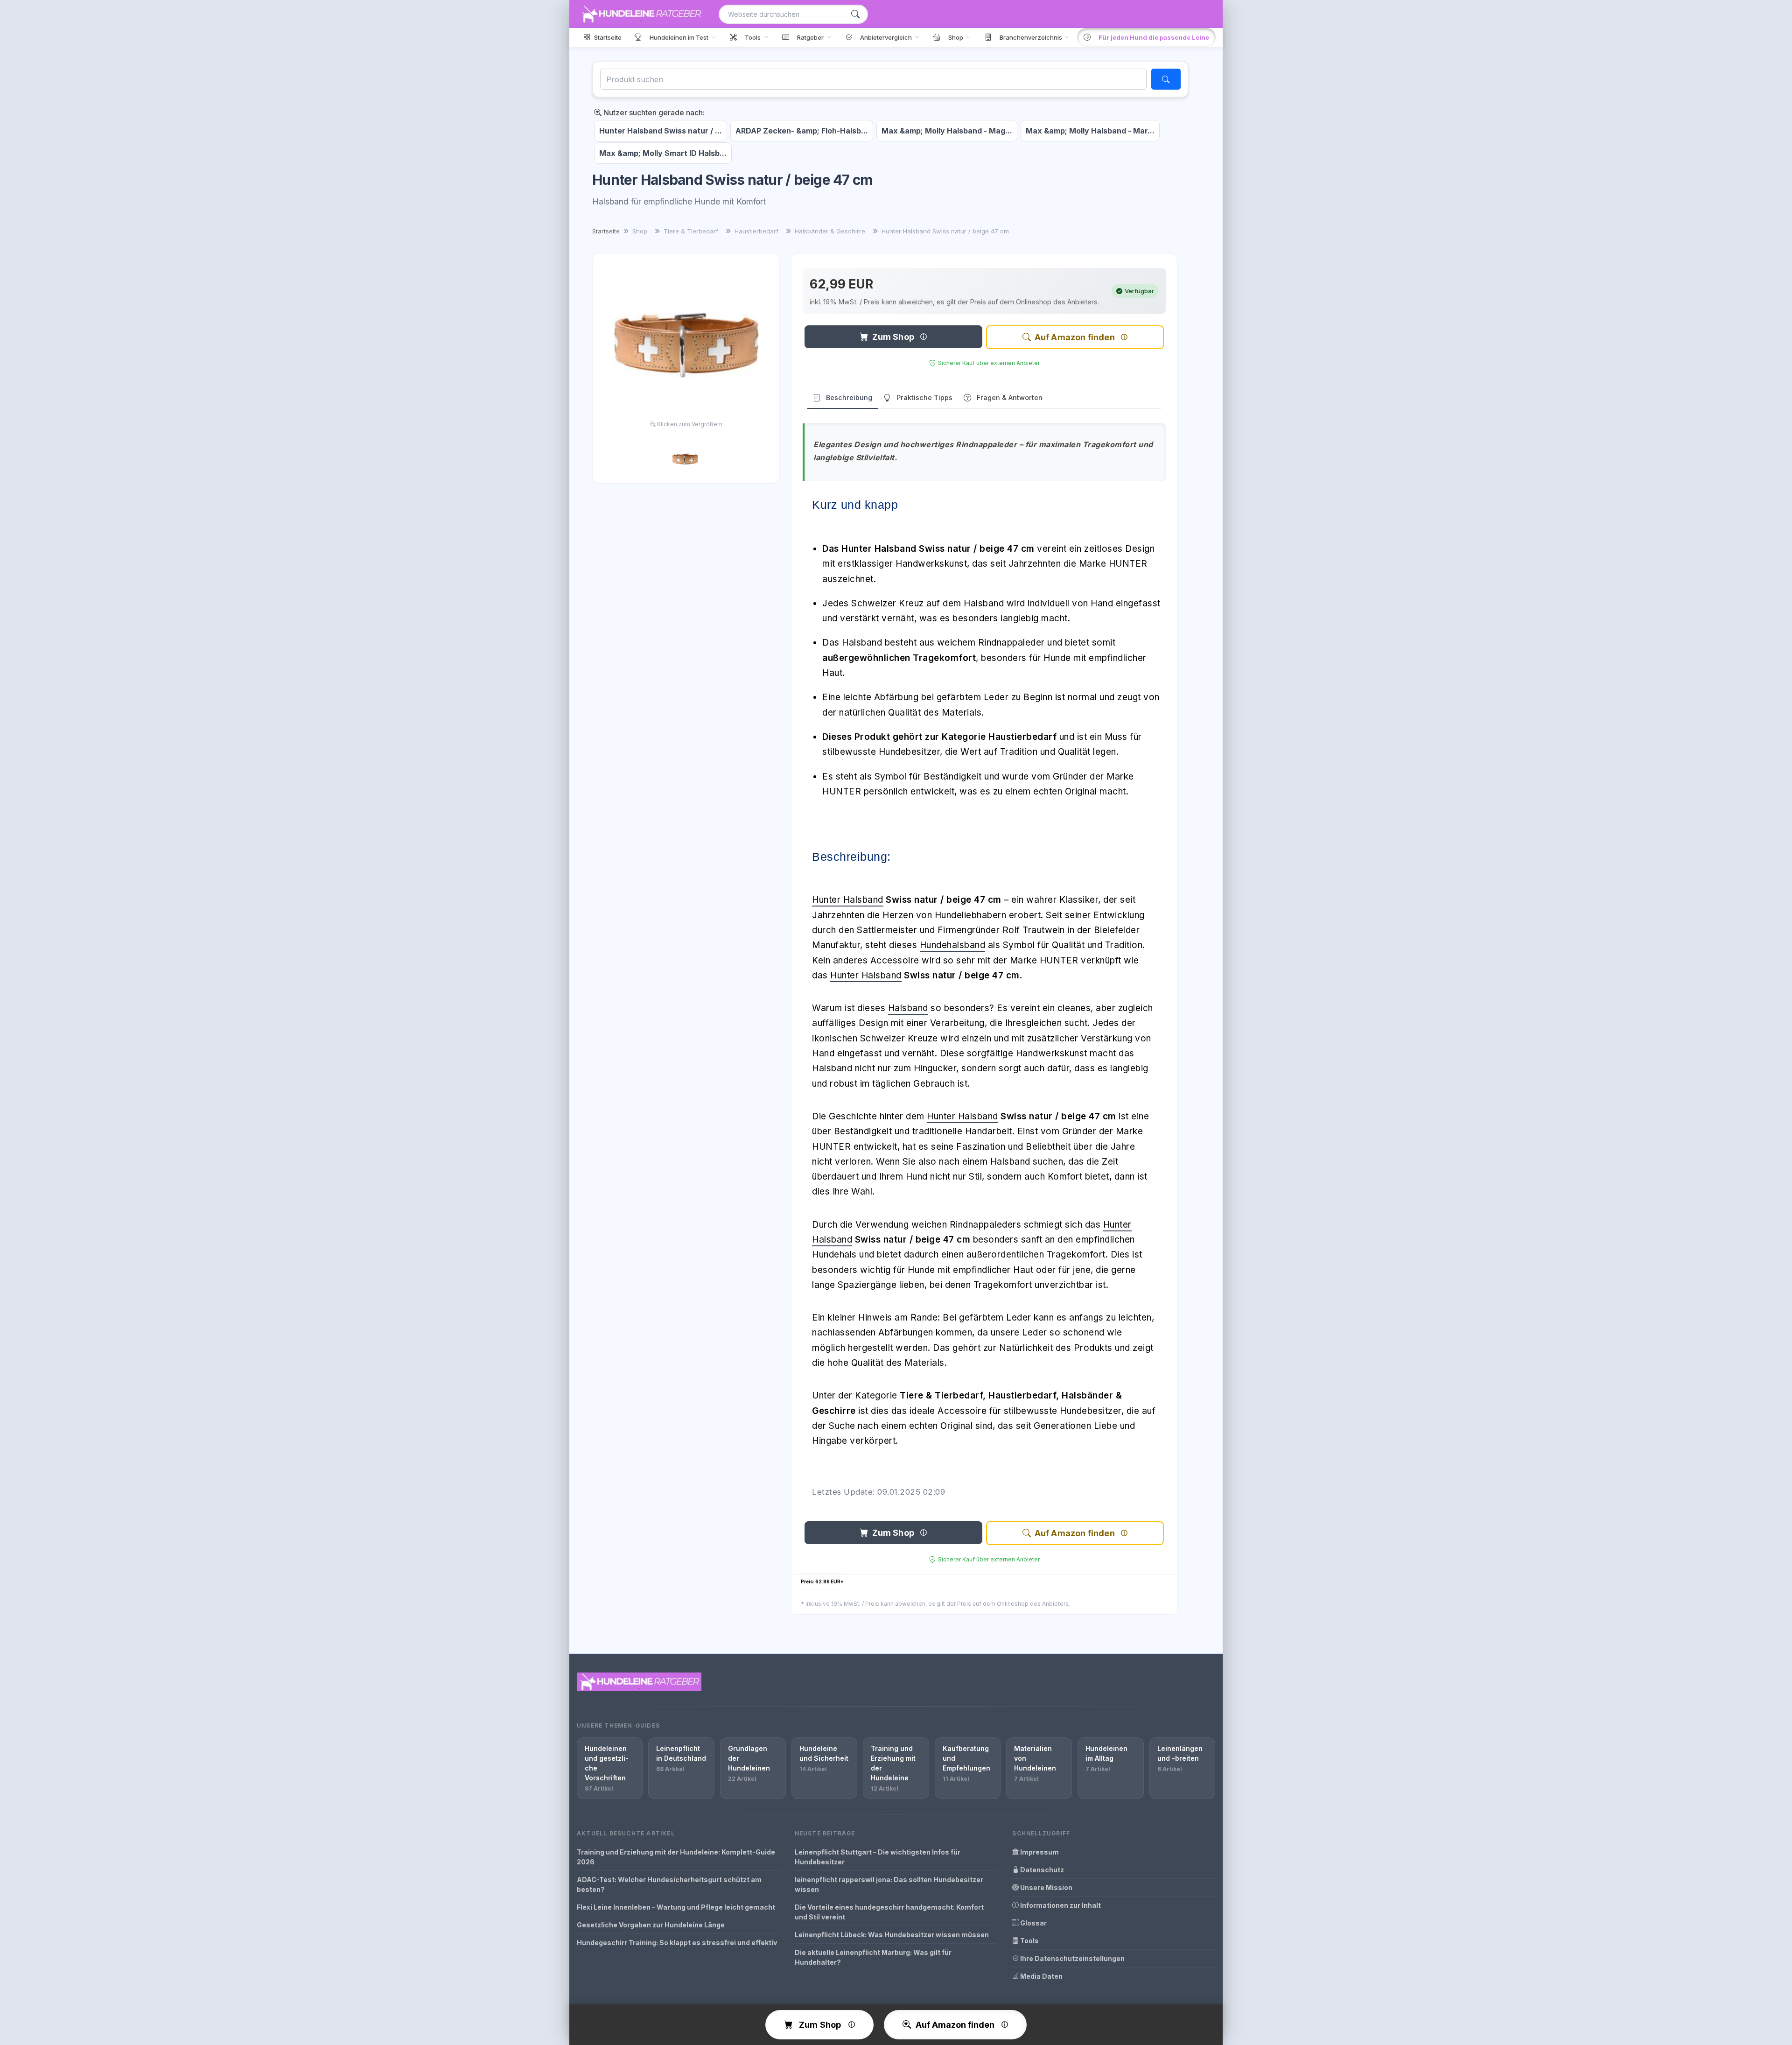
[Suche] (855, 14)
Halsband (908, 1008)
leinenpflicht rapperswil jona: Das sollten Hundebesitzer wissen (889, 1884)
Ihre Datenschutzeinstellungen (1072, 1958)
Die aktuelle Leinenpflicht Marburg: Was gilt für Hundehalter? (873, 1957)
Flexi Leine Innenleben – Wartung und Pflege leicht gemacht (676, 1907)
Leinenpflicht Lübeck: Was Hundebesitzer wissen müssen (892, 1935)
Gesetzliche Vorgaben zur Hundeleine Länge (651, 1925)
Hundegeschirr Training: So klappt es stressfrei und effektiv (677, 1943)
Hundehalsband (953, 945)
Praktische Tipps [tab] (924, 397)
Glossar (1033, 1923)
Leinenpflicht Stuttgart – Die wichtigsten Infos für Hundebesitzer (878, 1857)
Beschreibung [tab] (849, 397)
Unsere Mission (1046, 1887)
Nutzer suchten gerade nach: (653, 112)
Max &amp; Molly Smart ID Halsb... (663, 153)
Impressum (1039, 1852)
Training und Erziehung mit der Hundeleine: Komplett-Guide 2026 (676, 1857)
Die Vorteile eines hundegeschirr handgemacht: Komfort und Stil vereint (889, 1912)
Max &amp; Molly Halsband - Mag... (947, 131)
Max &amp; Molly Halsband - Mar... (1090, 131)
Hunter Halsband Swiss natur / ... (661, 131)
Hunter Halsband (848, 900)
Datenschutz (1041, 1870)
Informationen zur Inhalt (1060, 1905)
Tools (1029, 1941)
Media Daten (1041, 1976)
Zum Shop (893, 337)
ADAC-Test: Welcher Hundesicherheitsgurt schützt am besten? (669, 1884)
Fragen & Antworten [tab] (1010, 397)
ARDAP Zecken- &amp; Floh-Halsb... (802, 131)
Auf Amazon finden (1075, 337)
